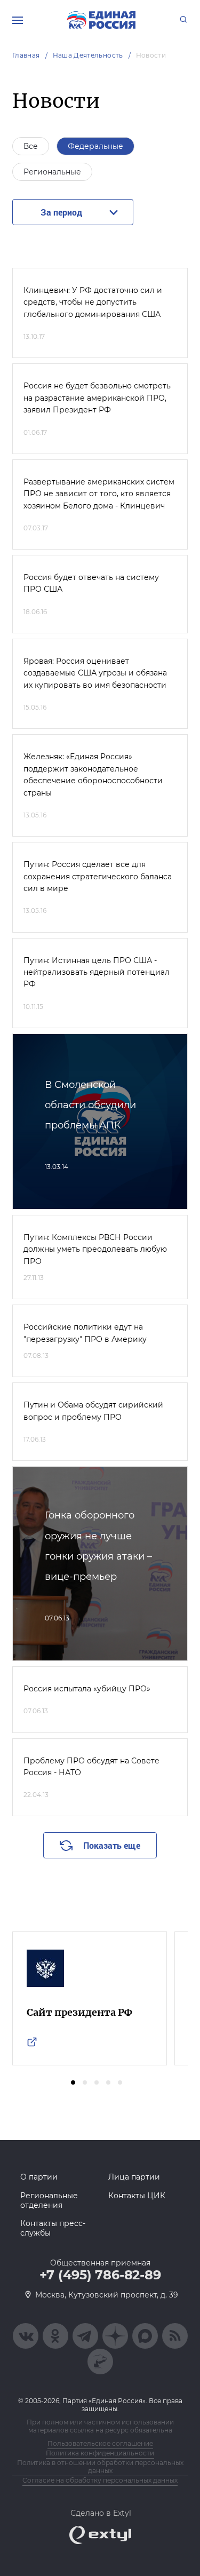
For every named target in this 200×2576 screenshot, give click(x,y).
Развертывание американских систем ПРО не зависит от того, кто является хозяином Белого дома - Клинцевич (99, 494)
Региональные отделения (49, 2200)
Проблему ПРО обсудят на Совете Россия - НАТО (91, 1767)
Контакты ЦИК (137, 2196)
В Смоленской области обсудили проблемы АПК (90, 1105)
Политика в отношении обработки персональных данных (100, 2467)
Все (31, 146)
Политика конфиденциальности (100, 2453)
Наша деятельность (88, 55)
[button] (73, 2082)
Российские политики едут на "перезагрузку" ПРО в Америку (85, 1333)
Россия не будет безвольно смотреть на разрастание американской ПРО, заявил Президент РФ (97, 398)
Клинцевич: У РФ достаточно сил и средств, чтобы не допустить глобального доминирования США (93, 302)
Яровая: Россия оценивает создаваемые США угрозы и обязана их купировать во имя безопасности (95, 673)
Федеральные (95, 146)
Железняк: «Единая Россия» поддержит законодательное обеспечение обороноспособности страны (93, 774)
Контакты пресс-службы (53, 2228)
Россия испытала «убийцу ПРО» (87, 1689)
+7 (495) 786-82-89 (100, 2275)
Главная (26, 55)
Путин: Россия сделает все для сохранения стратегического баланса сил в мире (98, 876)
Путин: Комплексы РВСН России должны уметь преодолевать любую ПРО (95, 1249)
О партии (39, 2177)
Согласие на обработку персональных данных (100, 2480)
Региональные (52, 172)
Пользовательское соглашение (100, 2443)
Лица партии (134, 2177)
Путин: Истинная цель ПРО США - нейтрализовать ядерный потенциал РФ (97, 972)
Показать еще (112, 1845)
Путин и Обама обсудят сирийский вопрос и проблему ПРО (93, 1411)
